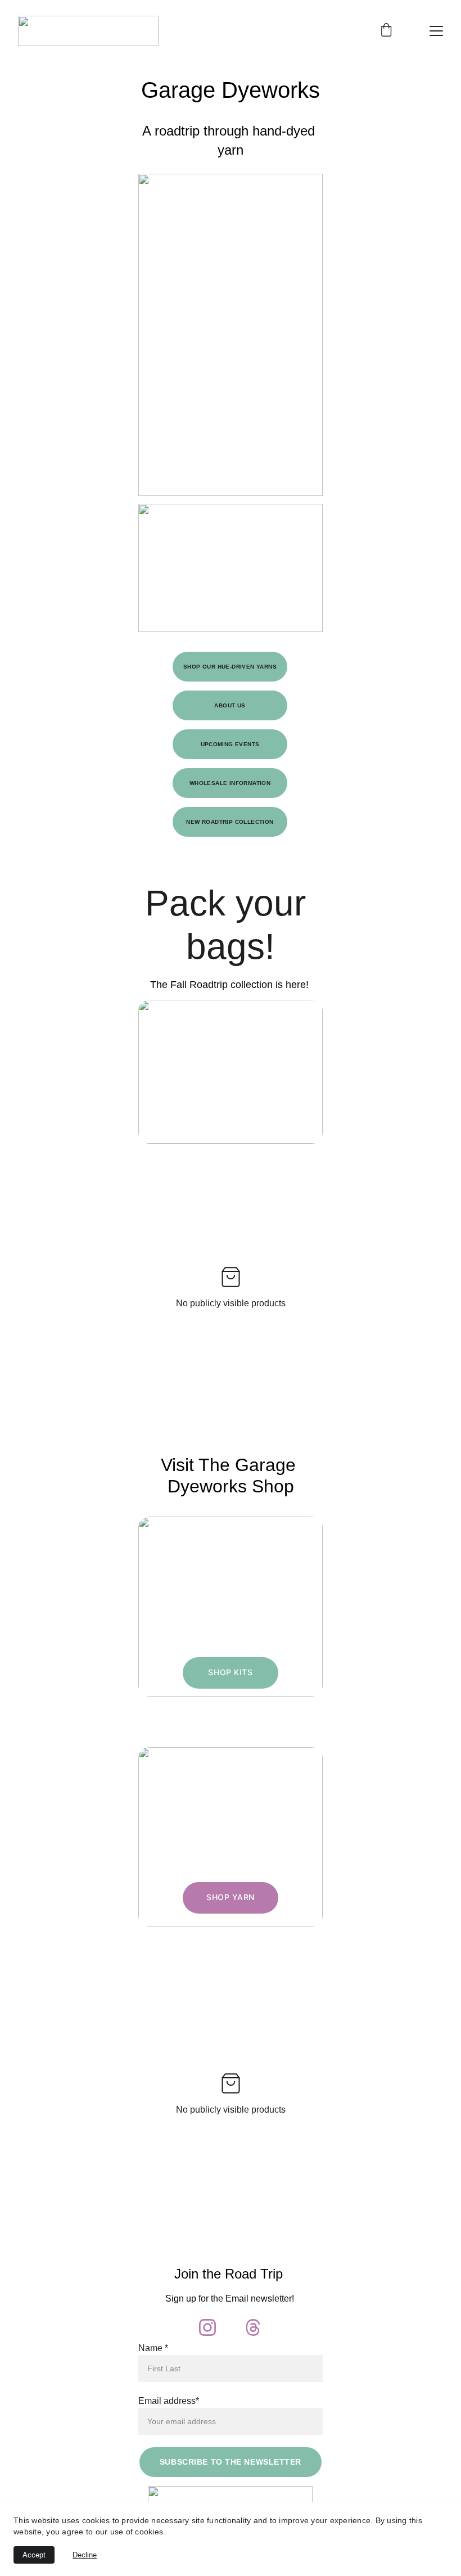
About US (230, 705)
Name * (153, 2348)
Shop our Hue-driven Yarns (230, 667)
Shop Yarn (231, 1897)
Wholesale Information (230, 783)
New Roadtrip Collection (230, 822)
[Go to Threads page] (253, 2327)
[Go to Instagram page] (207, 2327)
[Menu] (436, 31)
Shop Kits (230, 1672)
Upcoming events (230, 744)
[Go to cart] (386, 31)
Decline (85, 2555)
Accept (34, 2555)
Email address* (169, 2401)
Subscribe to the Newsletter (231, 2462)
